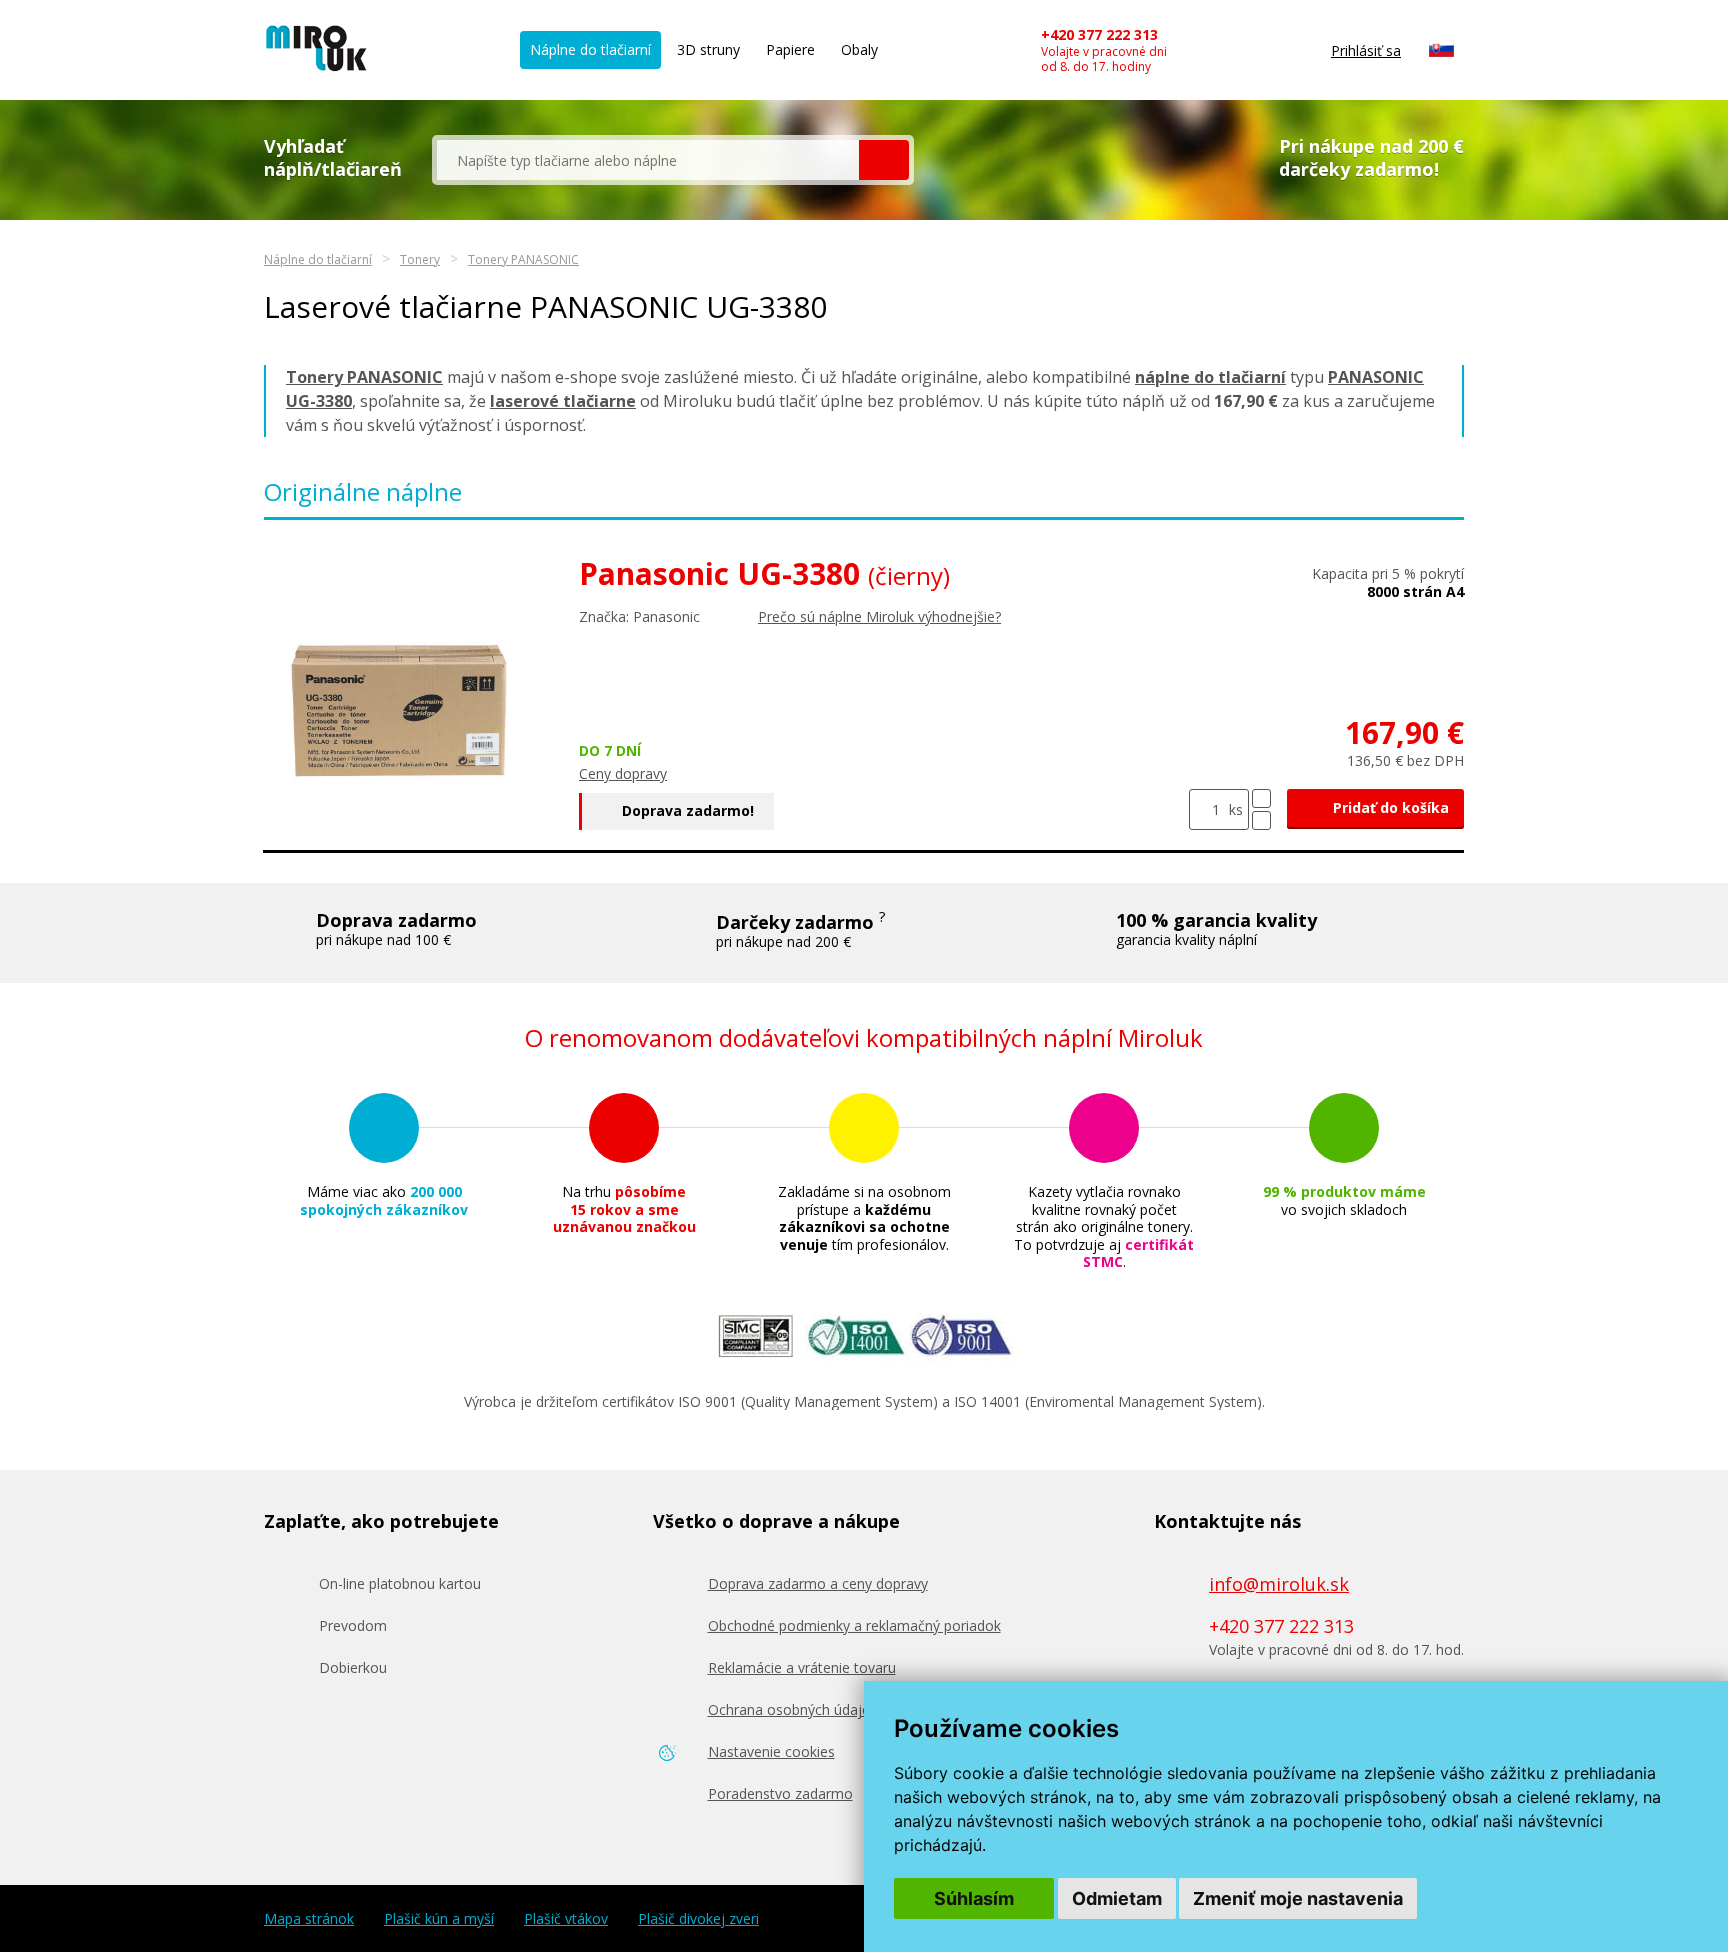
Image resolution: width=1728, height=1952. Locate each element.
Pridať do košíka (1389, 807)
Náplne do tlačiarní (590, 49)
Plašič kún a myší (439, 1919)
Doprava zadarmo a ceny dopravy (818, 1583)
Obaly (859, 49)
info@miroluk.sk (1279, 1584)
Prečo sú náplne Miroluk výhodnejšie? (879, 616)
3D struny (708, 49)
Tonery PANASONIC (523, 259)
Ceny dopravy (623, 773)
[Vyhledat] (884, 160)
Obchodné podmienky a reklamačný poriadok (854, 1625)
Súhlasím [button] (974, 1898)
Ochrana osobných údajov (793, 1709)
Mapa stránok (309, 1919)
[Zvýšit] (1261, 798)
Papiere (790, 49)
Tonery (420, 259)
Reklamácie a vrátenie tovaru (802, 1667)
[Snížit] (1261, 820)
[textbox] (648, 160)
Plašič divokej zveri (698, 1919)
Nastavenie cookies (771, 1751)
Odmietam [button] (1117, 1898)
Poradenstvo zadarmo (780, 1793)
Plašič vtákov (566, 1919)
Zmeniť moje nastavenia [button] (1298, 1898)
